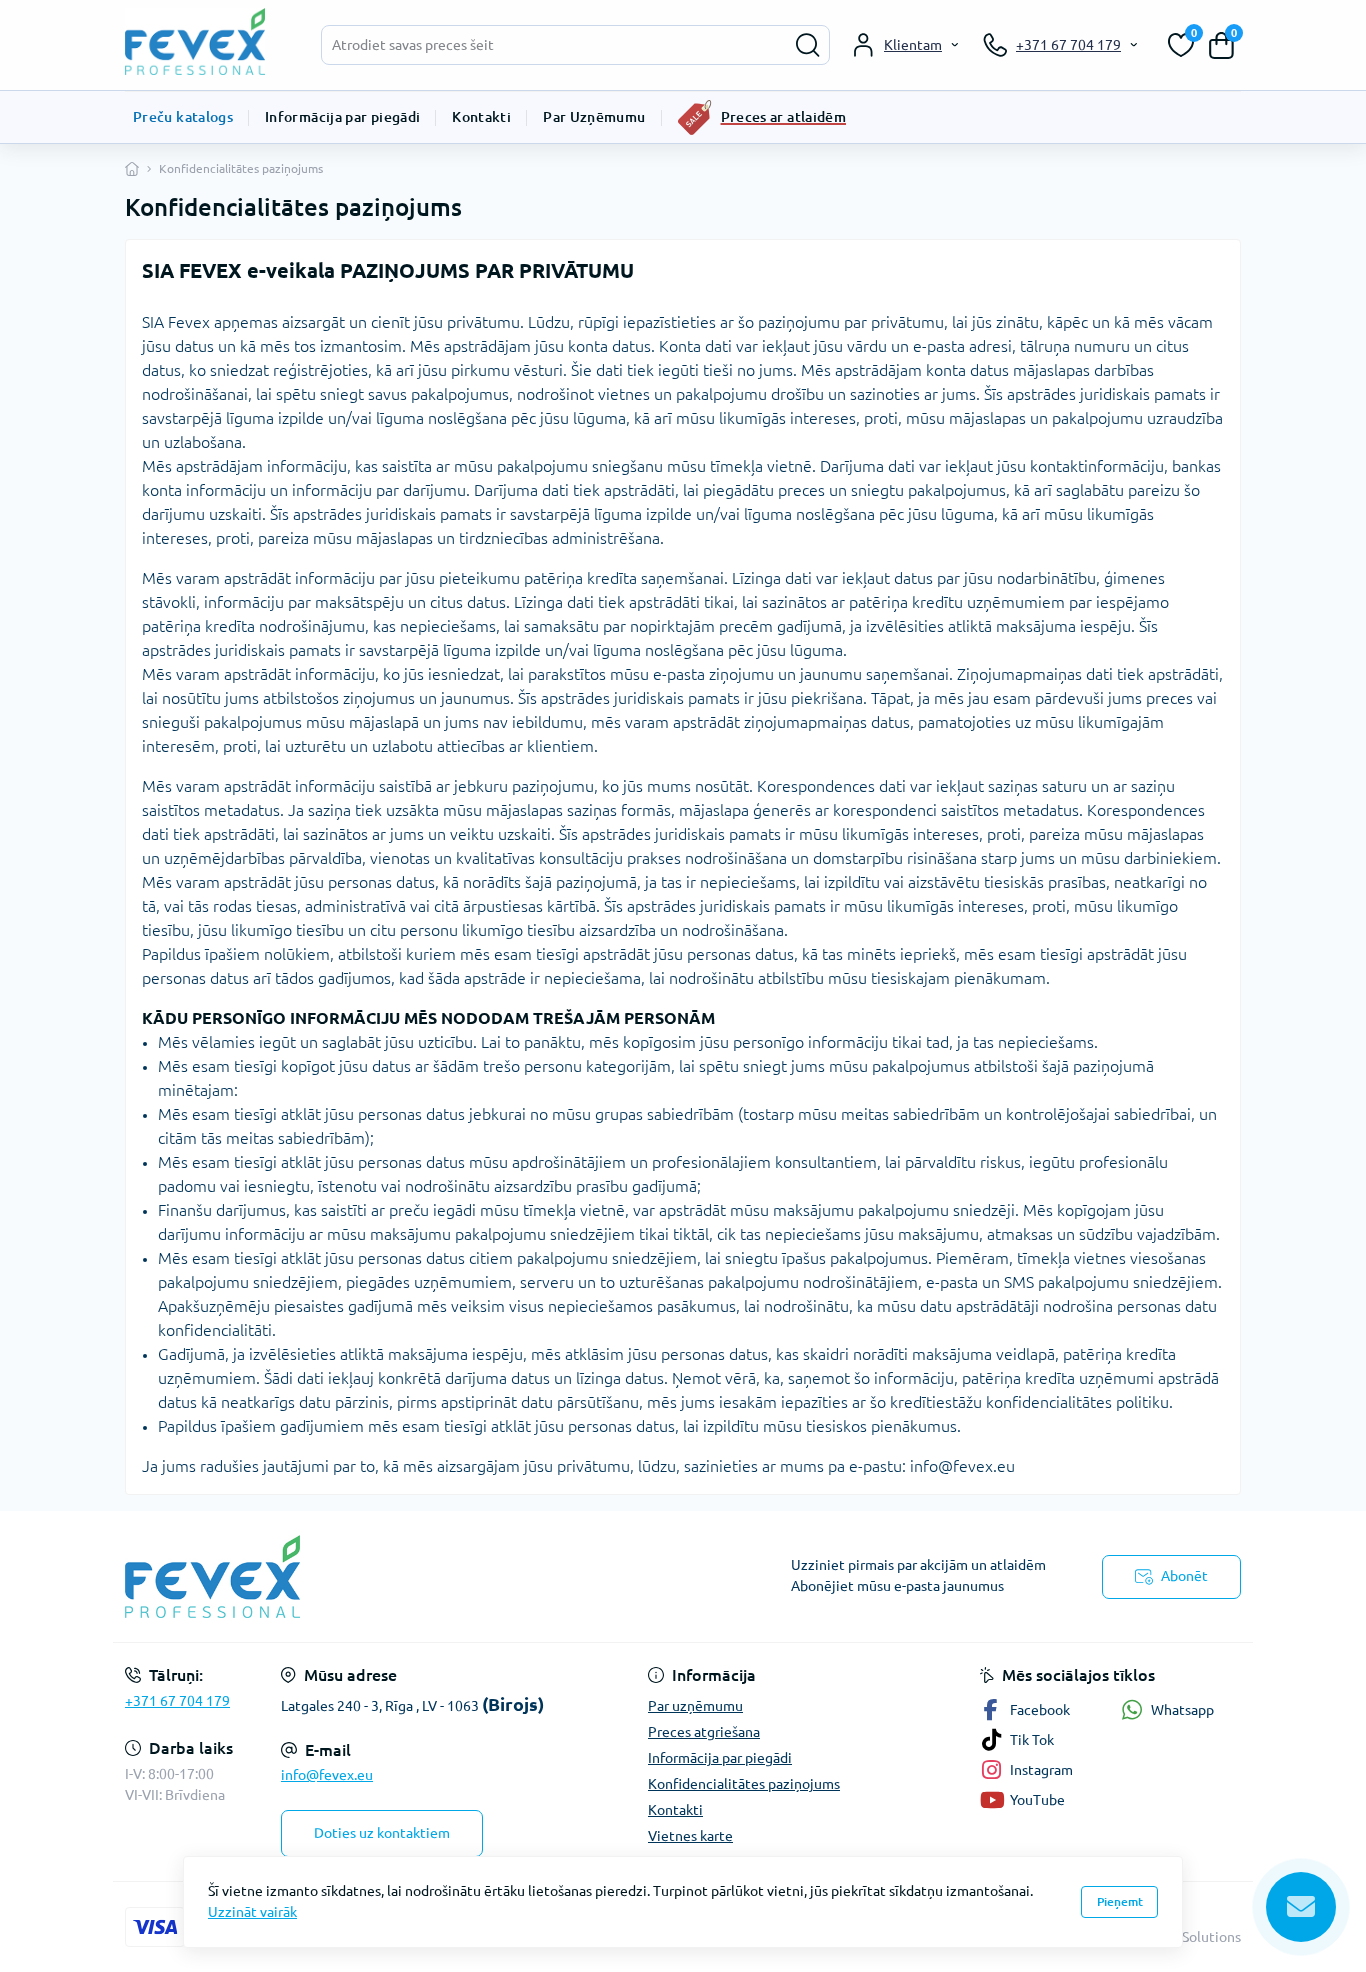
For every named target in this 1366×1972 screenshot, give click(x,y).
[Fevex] (398, 1576)
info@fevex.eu (327, 1775)
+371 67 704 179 (177, 1701)
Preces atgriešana (704, 1732)
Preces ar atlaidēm (783, 117)
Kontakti (481, 117)
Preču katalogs (183, 117)
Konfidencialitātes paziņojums (744, 1784)
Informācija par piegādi (342, 117)
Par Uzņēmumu (594, 117)
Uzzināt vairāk (252, 1912)
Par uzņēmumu (695, 1706)
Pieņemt (1120, 1901)
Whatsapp (1182, 1710)
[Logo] (205, 41)
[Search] (808, 45)
